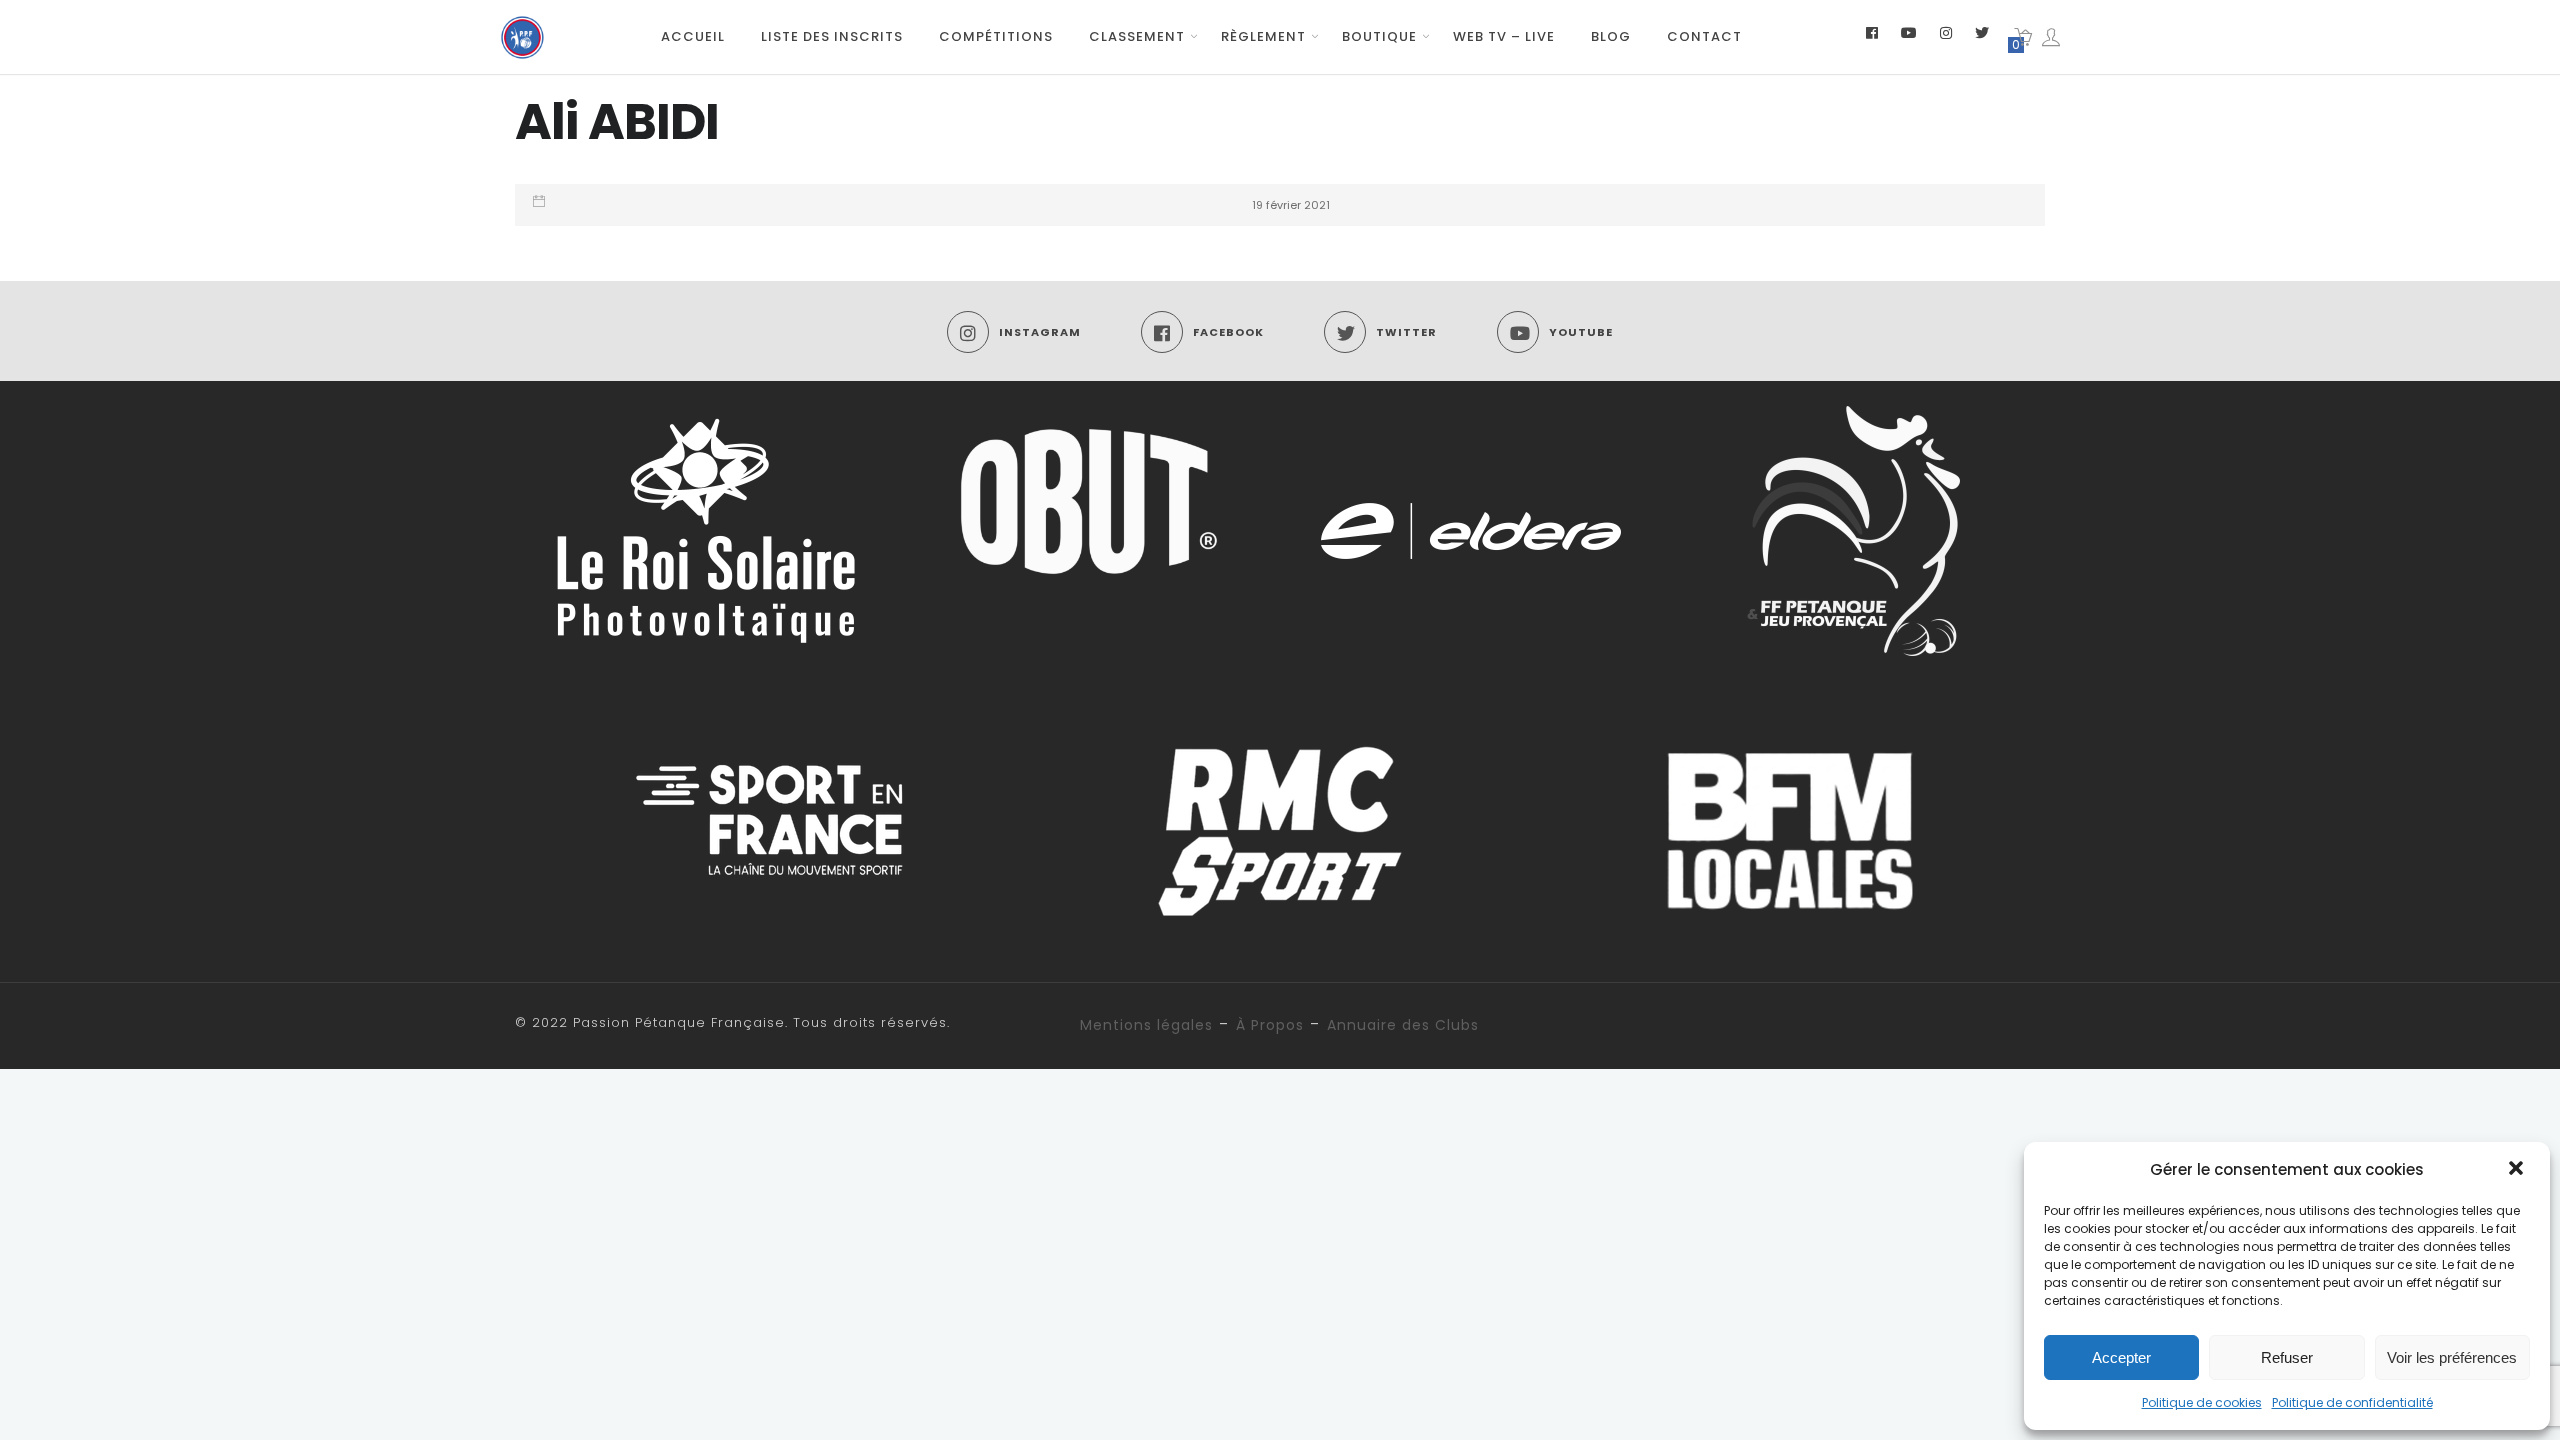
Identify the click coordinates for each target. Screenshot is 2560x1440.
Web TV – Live (1504, 36)
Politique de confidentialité (2352, 1402)
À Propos (1270, 1025)
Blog (1611, 36)
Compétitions (996, 36)
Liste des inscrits (832, 36)
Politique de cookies (2202, 1402)
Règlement (1263, 36)
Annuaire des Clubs (1403, 1025)
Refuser (2287, 1357)
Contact (1704, 36)
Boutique (1379, 36)
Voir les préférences (2452, 1357)
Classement (1137, 36)
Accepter (2121, 1357)
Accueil (693, 36)
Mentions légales (1146, 1025)
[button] (2518, 1170)
